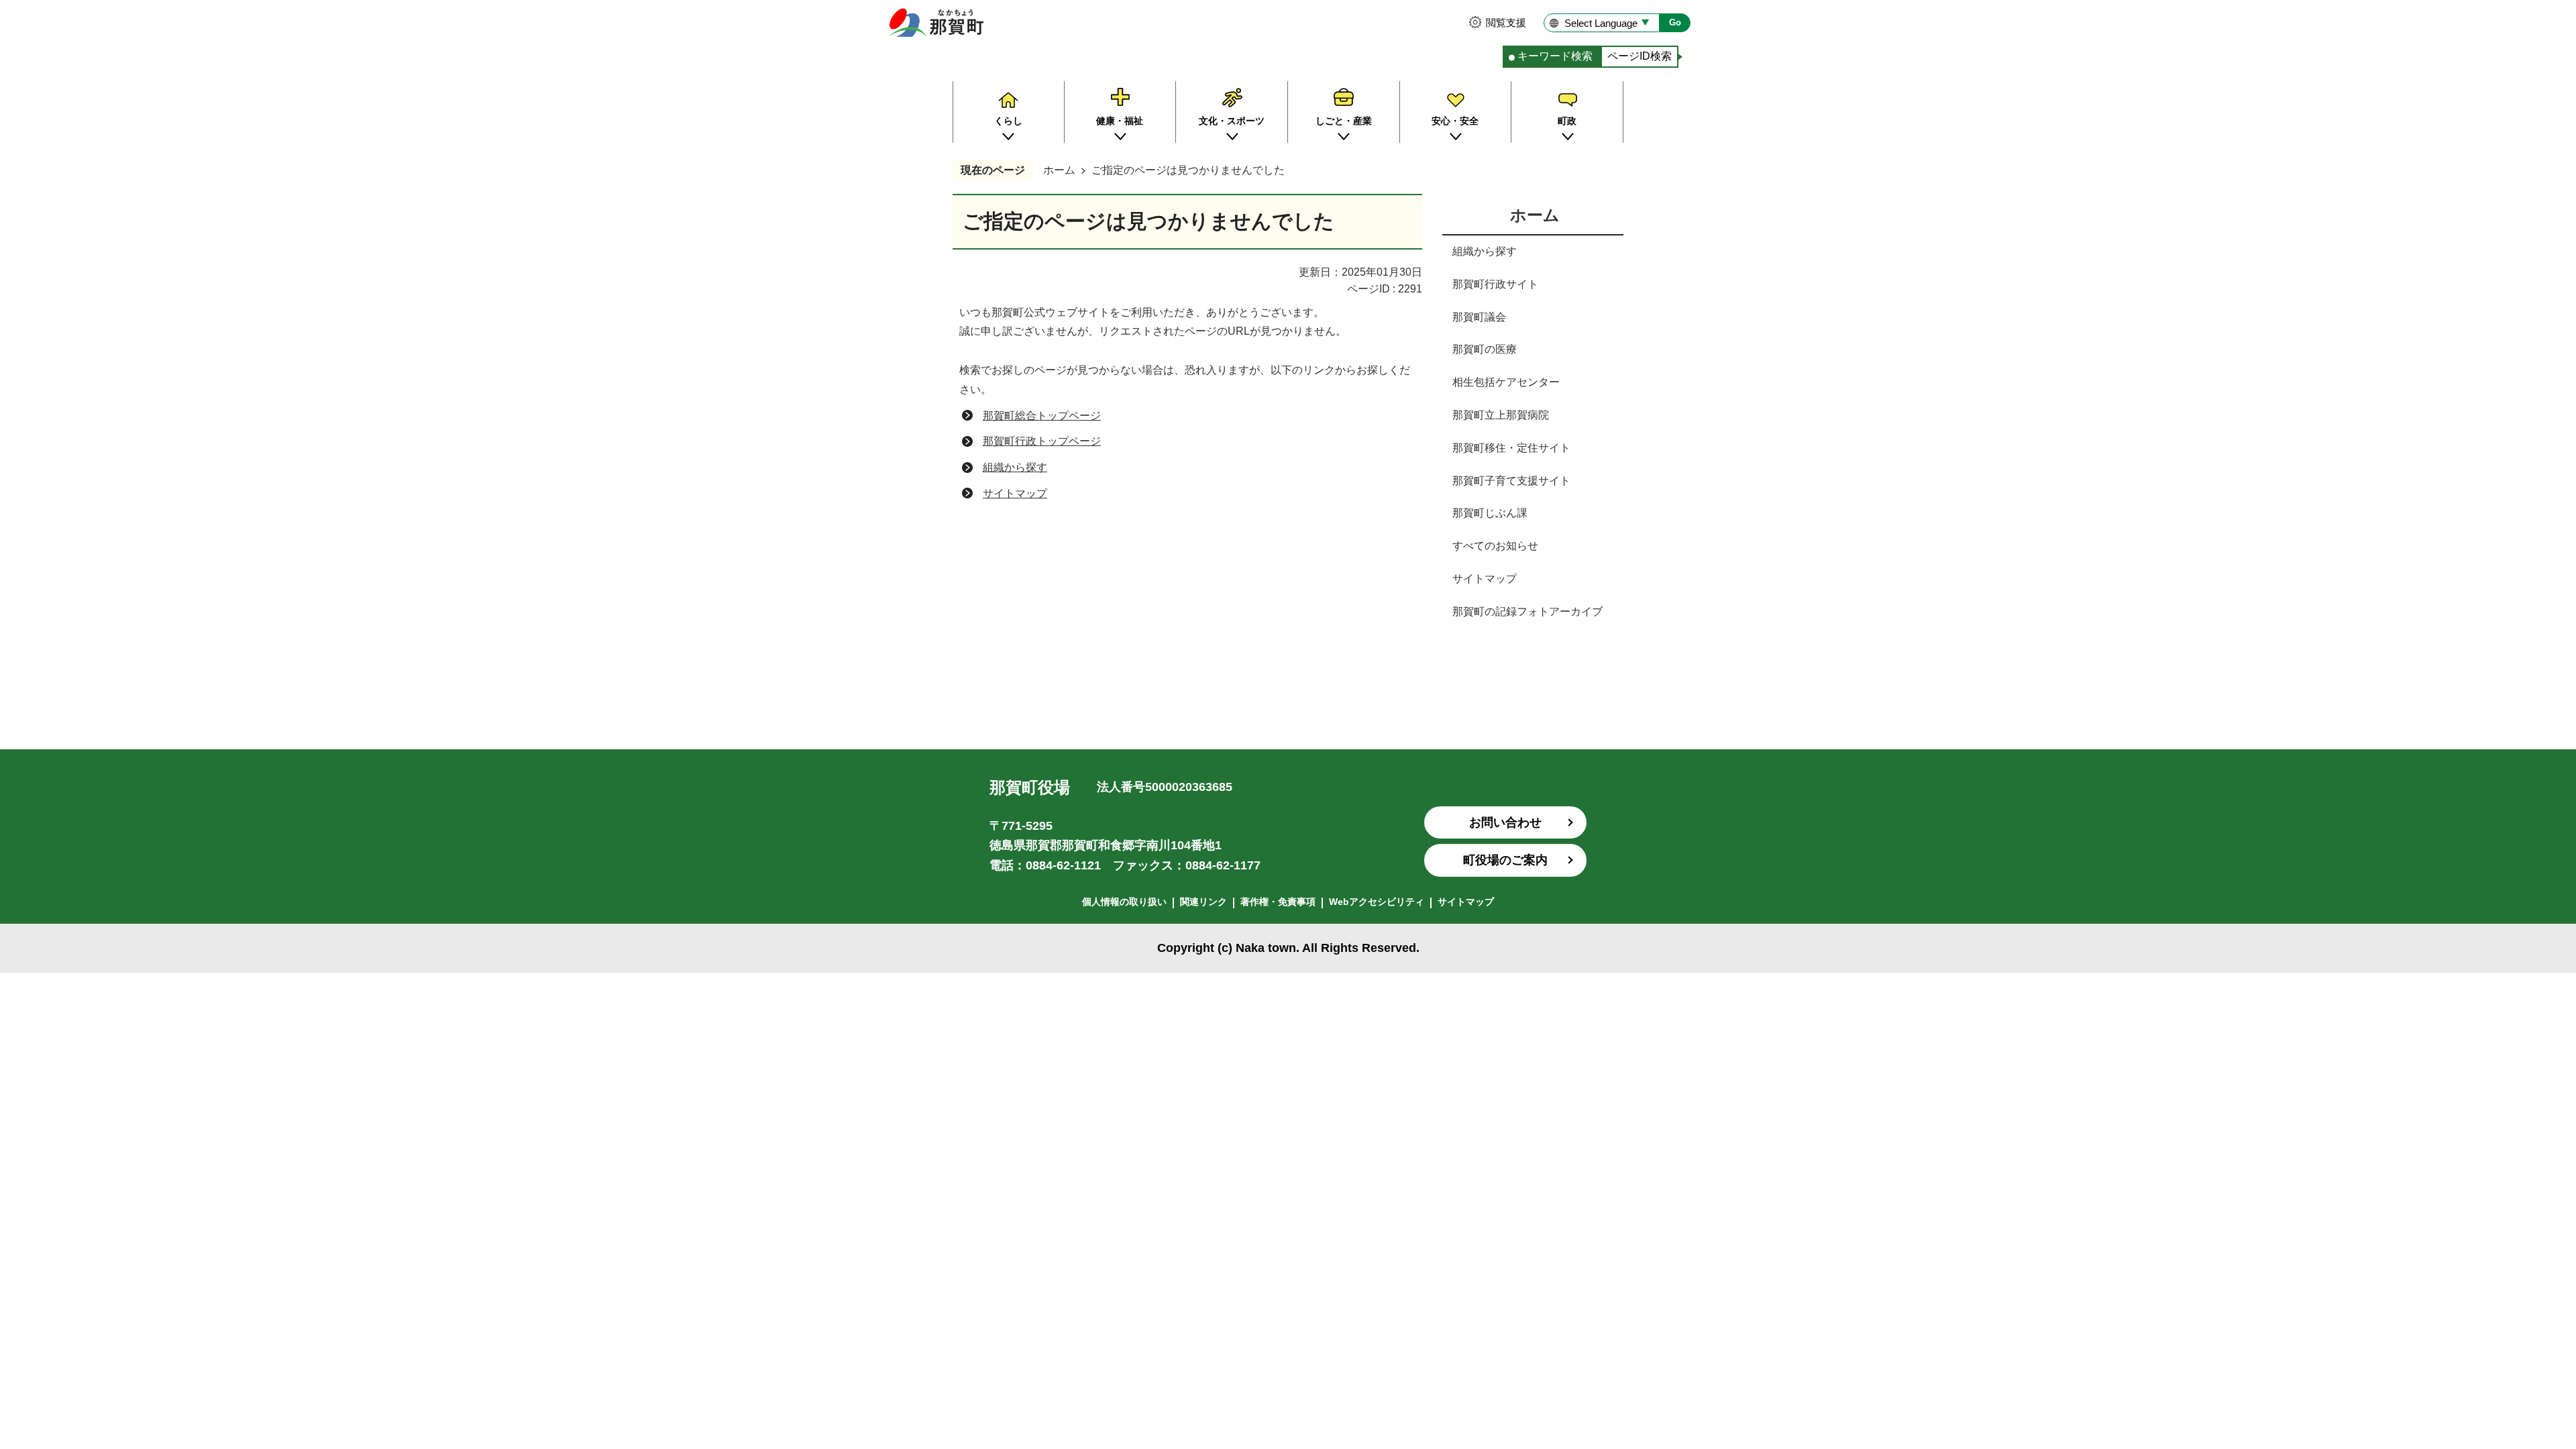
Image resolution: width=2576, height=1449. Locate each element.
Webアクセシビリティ (1377, 902)
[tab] (1552, 57)
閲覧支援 (1506, 22)
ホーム (1059, 170)
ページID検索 (1640, 56)
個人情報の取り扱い (1124, 902)
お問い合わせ (1505, 822)
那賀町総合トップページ (1042, 416)
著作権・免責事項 (1278, 902)
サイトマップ (1015, 493)
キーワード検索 (1555, 56)
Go (1675, 22)
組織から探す (1015, 467)
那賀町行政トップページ (1042, 441)
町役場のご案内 (1505, 860)
